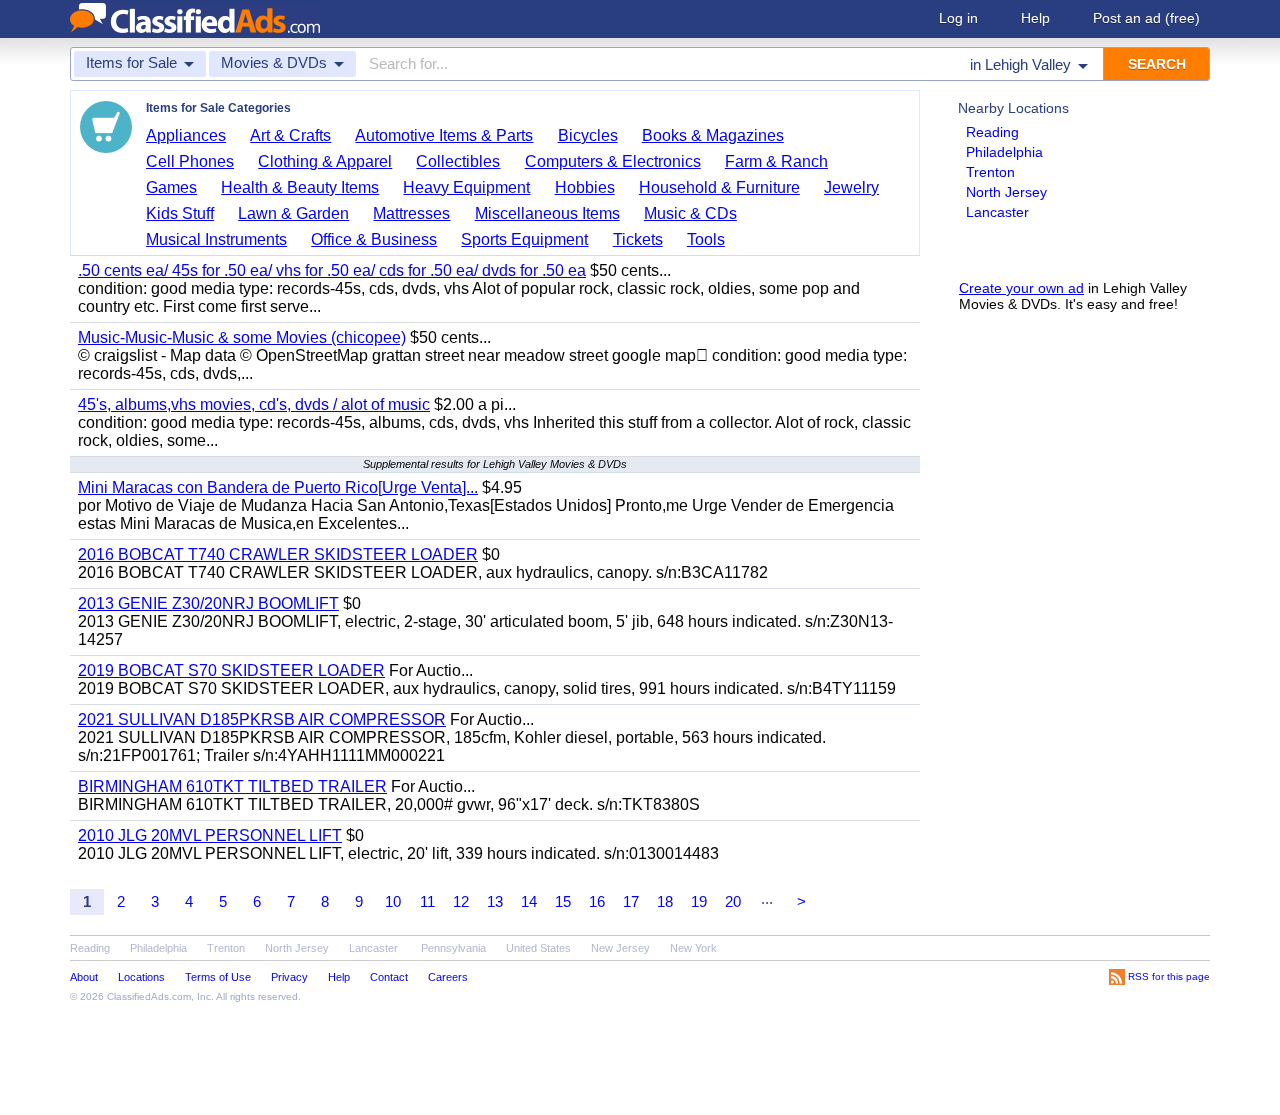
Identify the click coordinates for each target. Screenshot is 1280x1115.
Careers (448, 977)
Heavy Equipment (466, 187)
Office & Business (374, 239)
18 (665, 901)
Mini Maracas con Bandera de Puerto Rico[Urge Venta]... (278, 487)
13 (495, 901)
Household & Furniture (719, 187)
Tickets (638, 239)
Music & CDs (690, 213)
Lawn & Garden (293, 213)
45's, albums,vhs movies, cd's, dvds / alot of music (254, 404)
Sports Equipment (524, 239)
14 (529, 901)
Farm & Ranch (776, 161)
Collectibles (458, 161)
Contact (389, 977)
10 (393, 901)
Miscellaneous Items (547, 213)
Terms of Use (218, 977)
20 (733, 901)
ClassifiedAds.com (149, 996)
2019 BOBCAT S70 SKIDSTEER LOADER (231, 670)
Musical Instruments (216, 239)
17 (631, 901)
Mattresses (411, 213)
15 (563, 901)
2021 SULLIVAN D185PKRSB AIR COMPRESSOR (262, 719)
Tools (706, 239)
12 (461, 901)
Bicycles (588, 135)
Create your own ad (1021, 288)
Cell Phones (190, 161)
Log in (958, 18)
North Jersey (1006, 192)
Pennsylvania (453, 948)
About (84, 977)
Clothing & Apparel (325, 161)
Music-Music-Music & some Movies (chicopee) (242, 337)
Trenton (990, 172)
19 (699, 901)
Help (1035, 18)
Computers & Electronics (613, 161)
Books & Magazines (713, 135)
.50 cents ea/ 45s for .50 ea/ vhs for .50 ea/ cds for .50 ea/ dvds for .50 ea (332, 270)
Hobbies (585, 187)
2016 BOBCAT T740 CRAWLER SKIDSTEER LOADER (278, 554)
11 (427, 901)
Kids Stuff (180, 213)
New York (693, 948)
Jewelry (851, 187)
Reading (992, 132)
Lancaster (997, 212)
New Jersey (620, 948)
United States (538, 948)
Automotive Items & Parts (444, 135)
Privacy (289, 977)
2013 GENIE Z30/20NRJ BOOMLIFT (208, 603)
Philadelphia (1004, 152)
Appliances (186, 135)
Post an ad (1146, 18)
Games (171, 187)
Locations (141, 977)
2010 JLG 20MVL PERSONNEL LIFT (210, 835)
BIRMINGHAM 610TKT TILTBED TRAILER (232, 786)
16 (597, 901)
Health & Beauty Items (300, 187)
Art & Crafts (290, 135)
